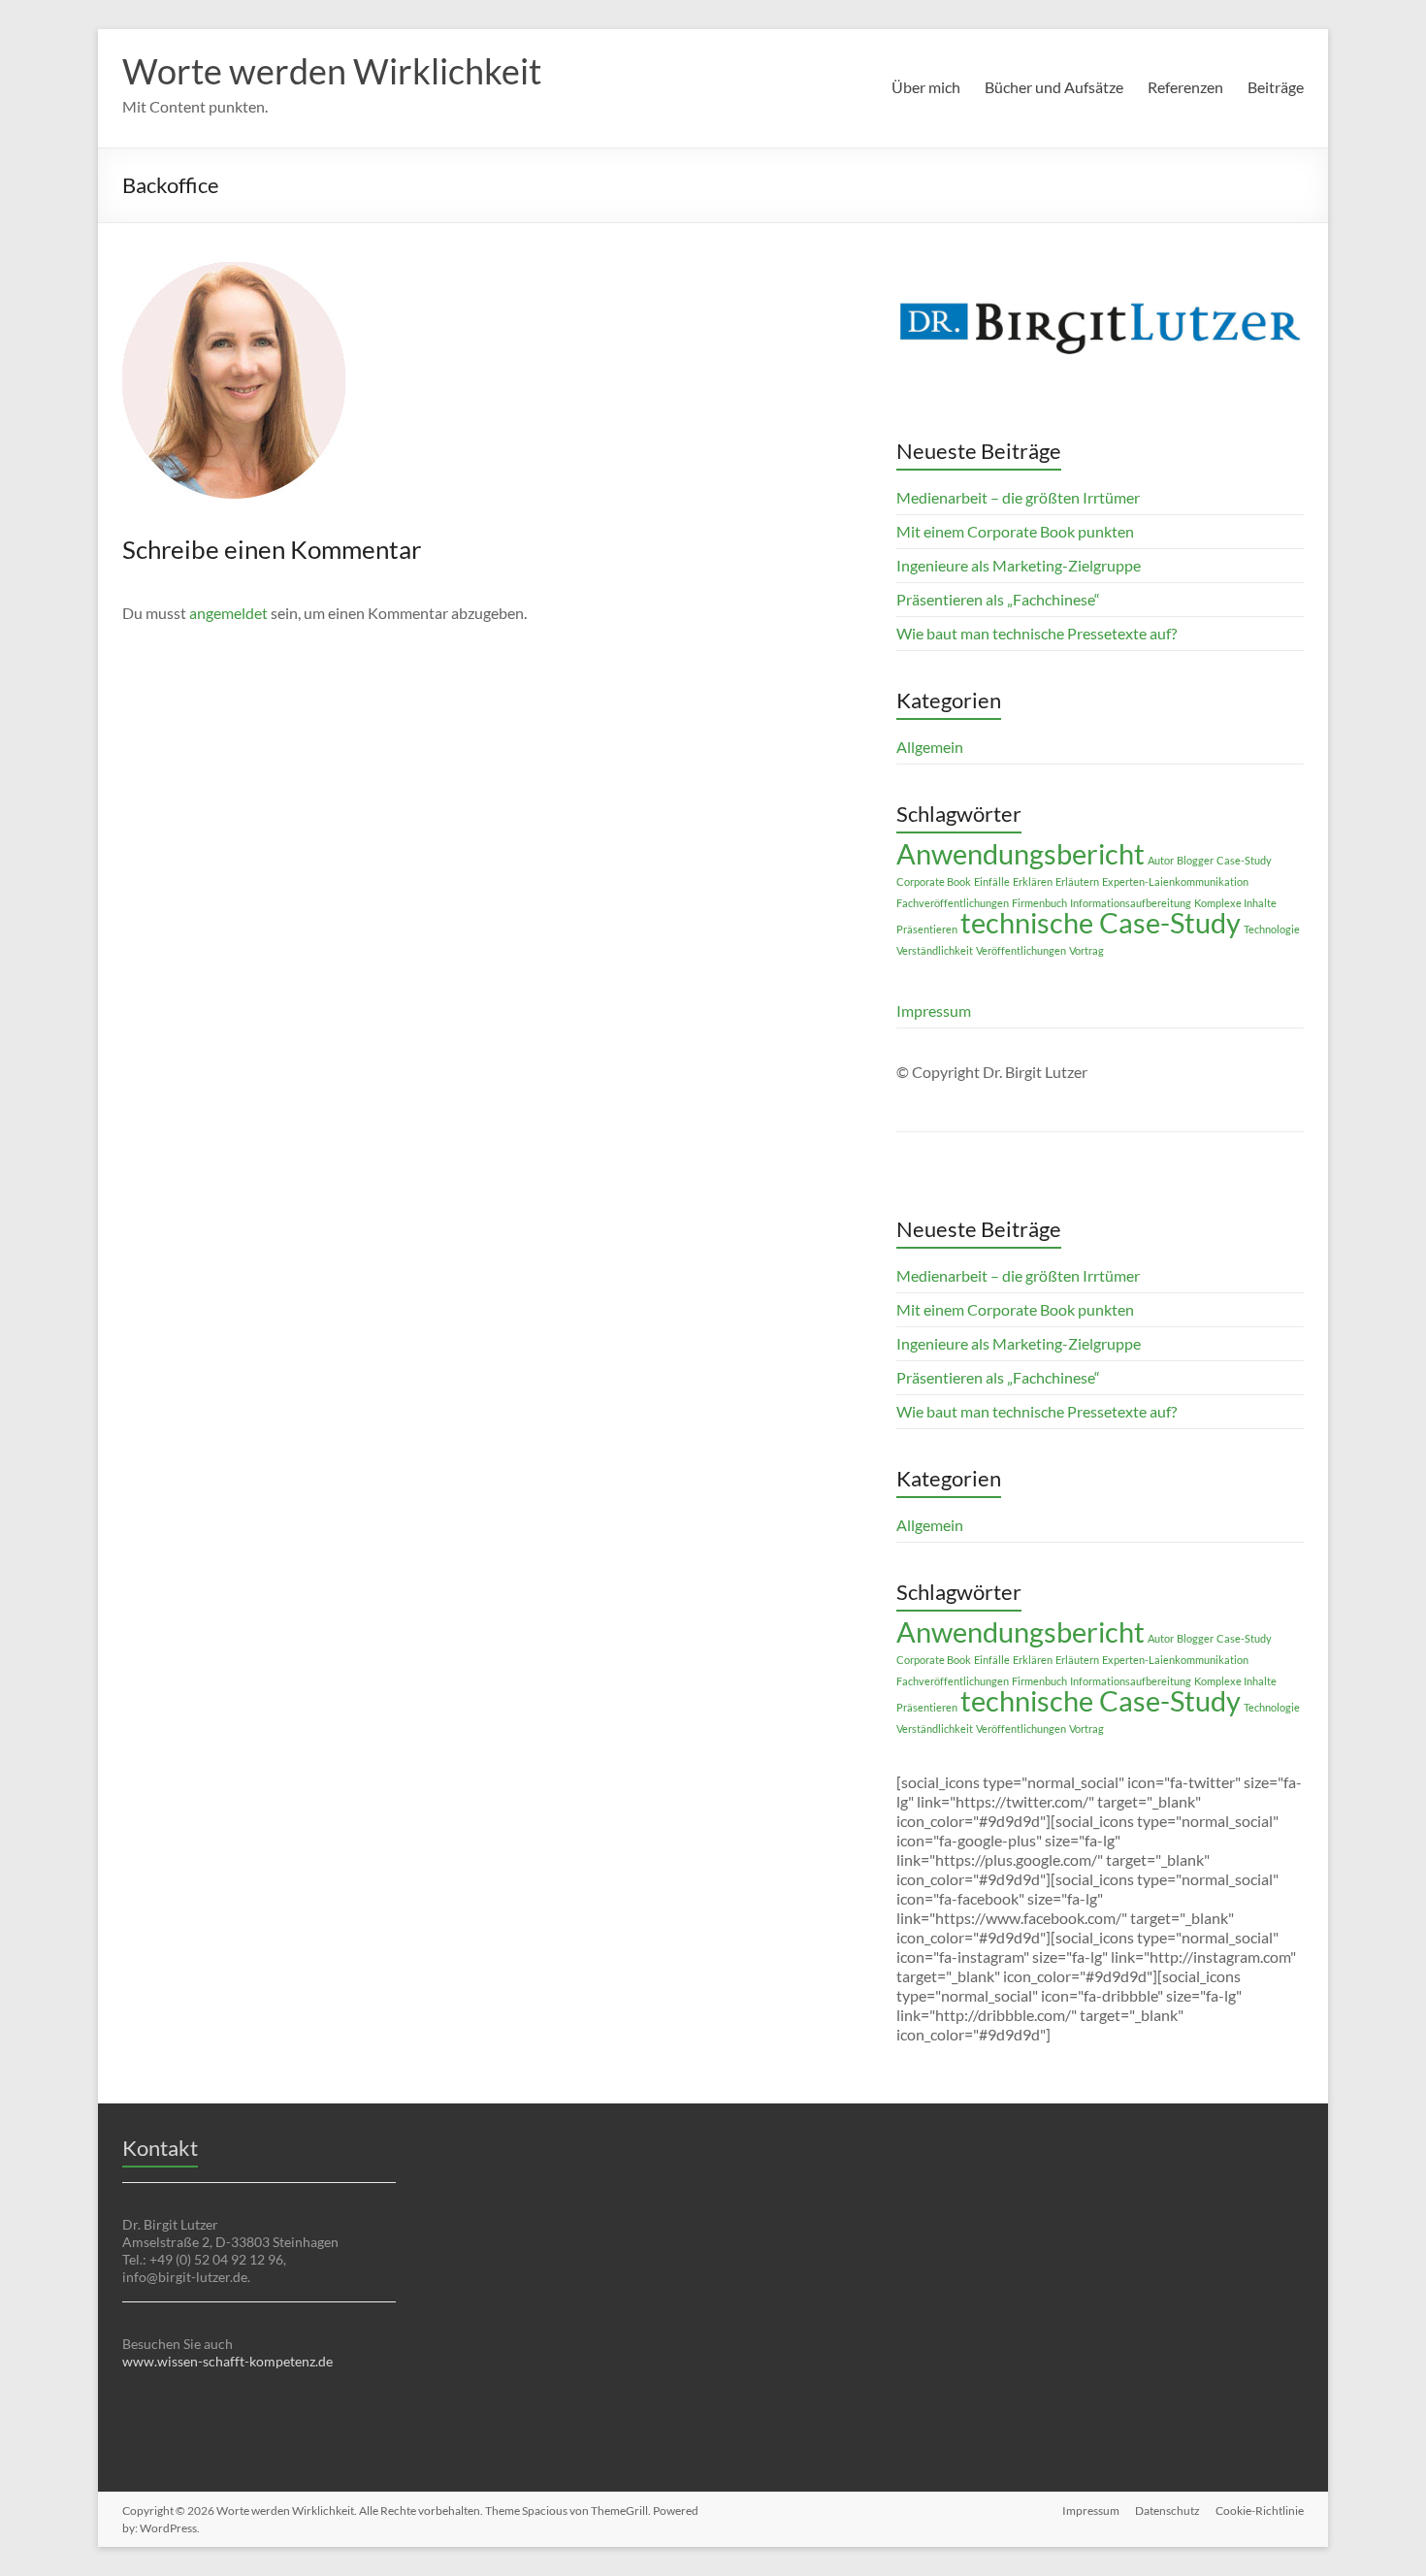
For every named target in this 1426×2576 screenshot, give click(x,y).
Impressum (934, 1011)
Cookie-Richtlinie (1260, 2511)
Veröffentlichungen (1021, 950)
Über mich (926, 87)
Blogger (1195, 860)
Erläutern (1077, 881)
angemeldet (228, 613)
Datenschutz (1167, 2511)
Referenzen (1185, 87)
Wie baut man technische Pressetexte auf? (1037, 633)
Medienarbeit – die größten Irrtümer (1018, 497)
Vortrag (1086, 950)
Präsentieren (927, 929)
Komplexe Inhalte (1235, 903)
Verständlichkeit (935, 950)
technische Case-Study (1101, 922)
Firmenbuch (1039, 903)
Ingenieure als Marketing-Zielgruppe (1019, 565)
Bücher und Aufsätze (1054, 87)
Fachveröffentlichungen (953, 903)
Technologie (1272, 929)
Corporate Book (934, 881)
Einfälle (992, 881)
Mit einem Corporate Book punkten (1015, 531)
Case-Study (1244, 860)
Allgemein (930, 747)
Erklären (1033, 881)
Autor (1161, 860)
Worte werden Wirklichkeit (332, 71)
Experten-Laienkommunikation (1175, 881)
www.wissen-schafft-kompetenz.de (227, 2361)
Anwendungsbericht (1021, 853)
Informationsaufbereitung (1131, 903)
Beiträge (1276, 87)
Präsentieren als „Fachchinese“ (998, 599)
